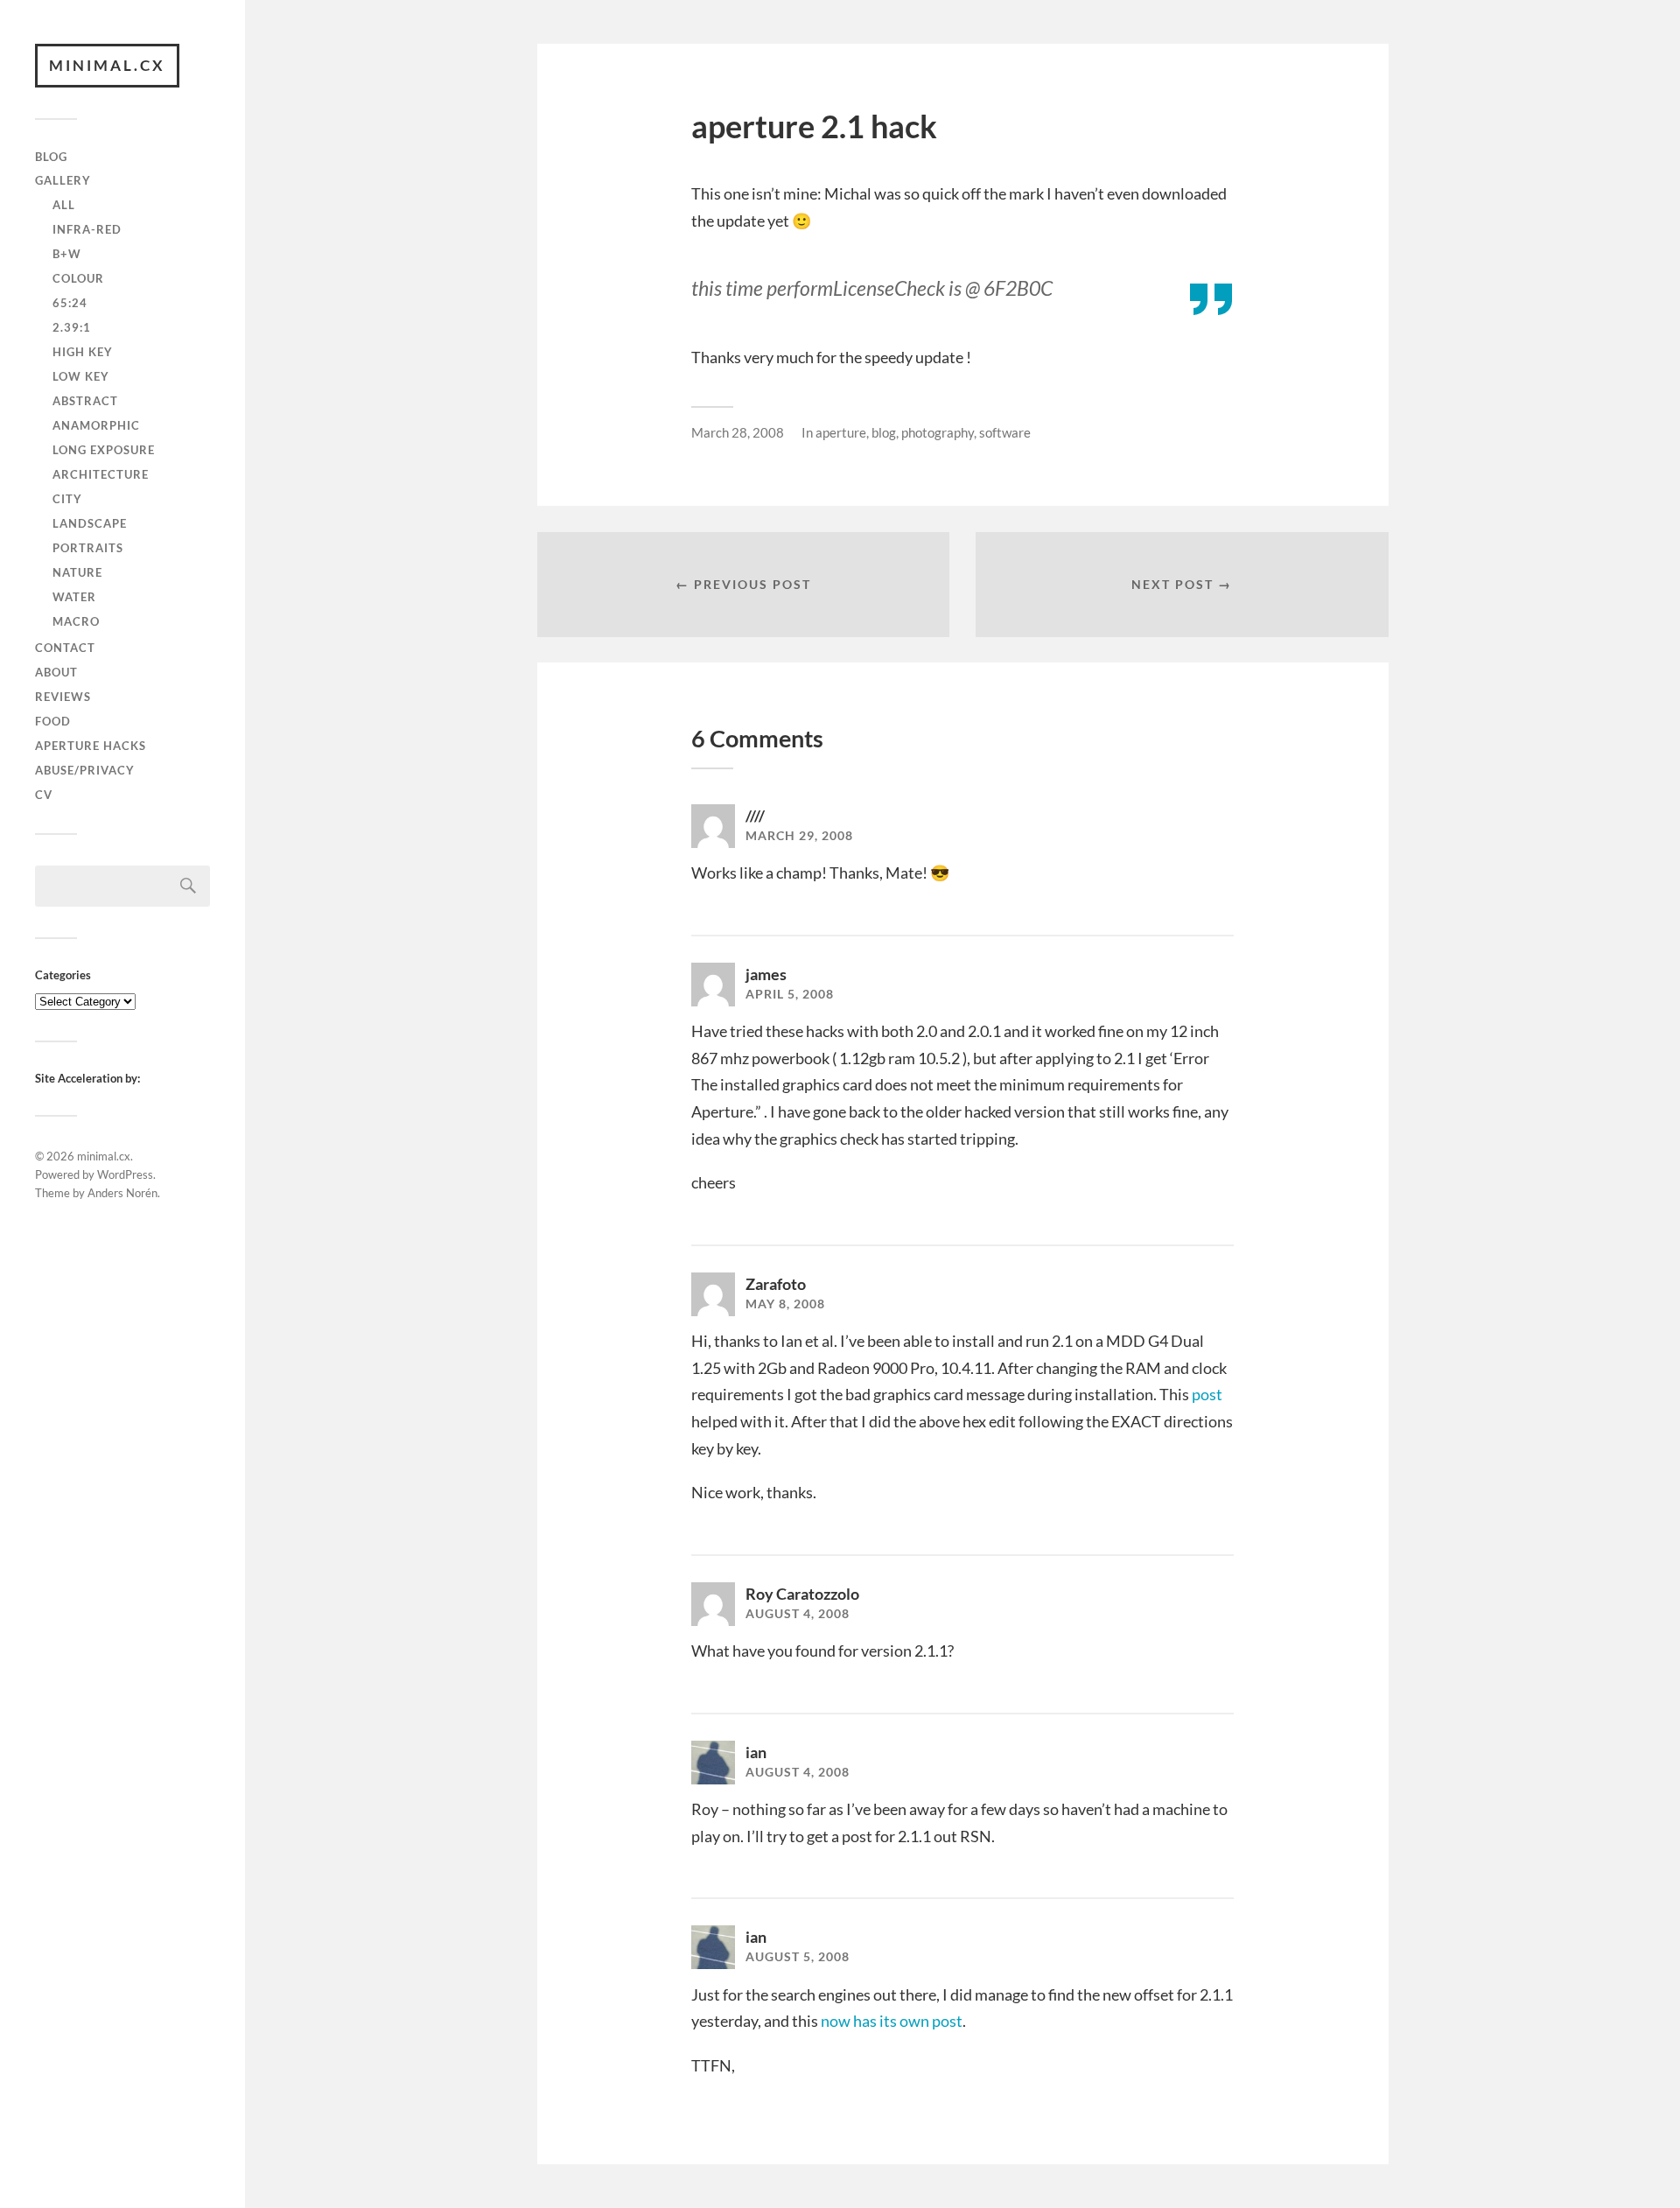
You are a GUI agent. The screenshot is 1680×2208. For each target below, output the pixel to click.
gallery (63, 180)
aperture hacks (91, 746)
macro (76, 621)
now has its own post (892, 2021)
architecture (101, 474)
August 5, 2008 (798, 1957)
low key (81, 376)
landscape (90, 523)
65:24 (70, 303)
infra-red (87, 229)
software (1005, 432)
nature (77, 572)
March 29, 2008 (799, 836)
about (56, 672)
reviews (63, 697)
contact (65, 648)
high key (83, 352)
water (74, 597)
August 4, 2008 (798, 1614)
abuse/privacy (85, 770)
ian (756, 1752)
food (53, 721)
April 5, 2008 (790, 994)
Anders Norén (122, 1193)
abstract (85, 401)
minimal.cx (107, 65)
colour (78, 278)
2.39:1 (72, 327)
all (64, 205)
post (1207, 1394)
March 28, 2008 (738, 432)
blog (51, 157)
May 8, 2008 (785, 1304)
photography (938, 432)
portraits (88, 548)
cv (44, 795)
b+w (67, 254)
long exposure (104, 450)
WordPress (125, 1174)
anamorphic (96, 425)
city (67, 499)
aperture (841, 432)
